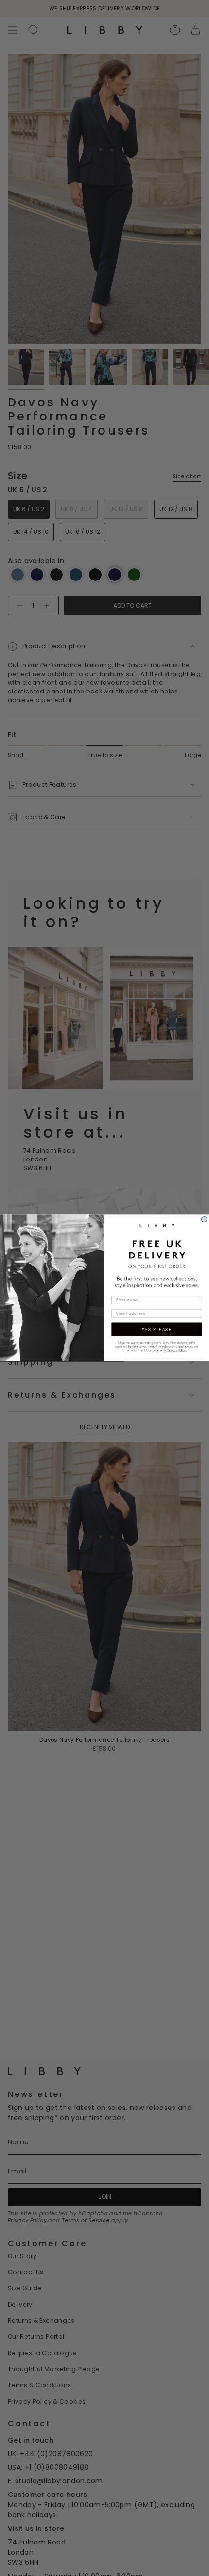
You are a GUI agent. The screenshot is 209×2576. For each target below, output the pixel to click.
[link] (157, 1346)
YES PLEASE (157, 1330)
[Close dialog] (204, 1219)
